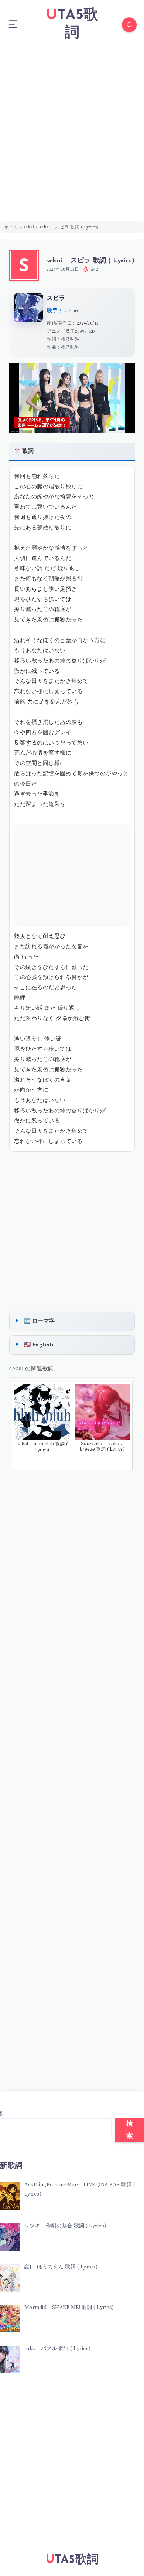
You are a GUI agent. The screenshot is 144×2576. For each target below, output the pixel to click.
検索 (130, 2130)
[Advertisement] (72, 125)
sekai (29, 227)
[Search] (129, 25)
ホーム (11, 227)
